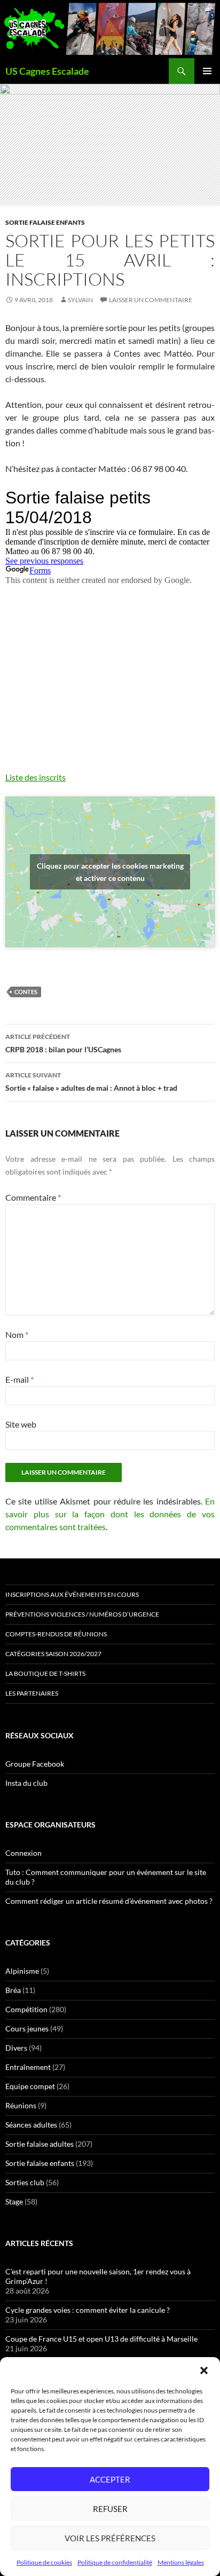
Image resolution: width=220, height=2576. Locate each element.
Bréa (13, 1990)
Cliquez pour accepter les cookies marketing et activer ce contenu (110, 872)
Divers (16, 2048)
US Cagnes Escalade (47, 71)
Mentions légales (181, 2562)
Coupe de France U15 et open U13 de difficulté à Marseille (101, 2339)
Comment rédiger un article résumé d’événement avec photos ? (109, 1901)
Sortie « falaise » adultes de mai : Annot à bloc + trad (91, 1082)
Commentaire (33, 1197)
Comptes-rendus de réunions (56, 1634)
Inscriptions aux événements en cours (72, 1594)
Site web (21, 1424)
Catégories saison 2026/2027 (53, 1654)
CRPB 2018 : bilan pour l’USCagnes (63, 1043)
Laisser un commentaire (151, 300)
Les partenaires (32, 1693)
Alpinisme (22, 1971)
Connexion (23, 1853)
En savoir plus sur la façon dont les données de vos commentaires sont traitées (110, 1514)
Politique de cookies (44, 2562)
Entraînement (28, 2067)
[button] (204, 2370)
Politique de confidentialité (115, 2562)
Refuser (110, 2509)
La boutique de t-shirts (45, 1673)
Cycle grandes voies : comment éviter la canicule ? (88, 2310)
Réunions (21, 2105)
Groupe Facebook (35, 1764)
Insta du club (26, 1783)
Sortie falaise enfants (45, 222)
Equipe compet (30, 2086)
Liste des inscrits (36, 777)
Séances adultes (31, 2125)
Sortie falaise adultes (40, 2144)
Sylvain (80, 300)
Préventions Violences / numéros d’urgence (82, 1614)
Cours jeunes (27, 2028)
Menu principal (207, 71)
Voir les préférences (110, 2538)
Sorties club (25, 2182)
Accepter (110, 2479)
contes (26, 992)
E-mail (19, 1379)
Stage (14, 2201)
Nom (17, 1334)
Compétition (26, 2009)
